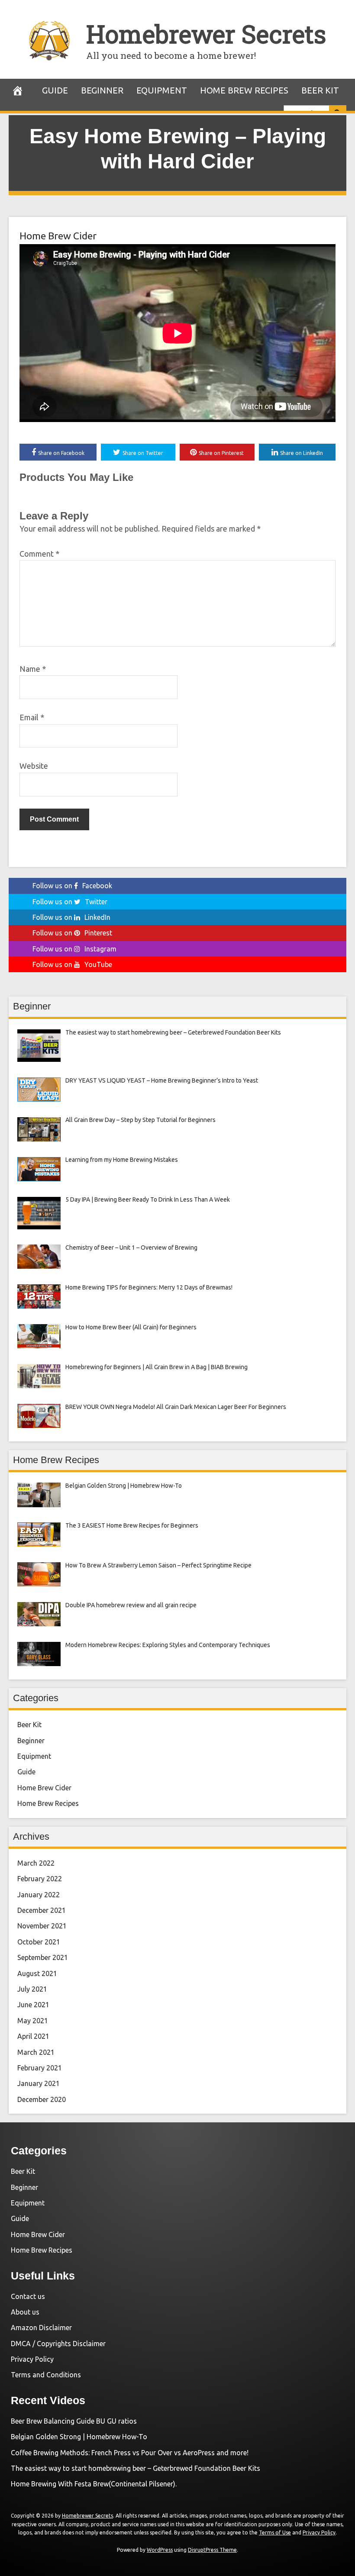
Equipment (162, 90)
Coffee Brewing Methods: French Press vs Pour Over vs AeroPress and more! (130, 2453)
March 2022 (36, 1863)
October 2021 (39, 1942)
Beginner (102, 90)
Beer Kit (320, 90)
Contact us (28, 2296)
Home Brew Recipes (244, 90)
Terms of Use (275, 2532)
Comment (39, 554)
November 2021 (42, 1926)
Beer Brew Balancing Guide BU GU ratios (74, 2421)
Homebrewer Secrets (206, 34)
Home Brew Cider (58, 236)
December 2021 (42, 1910)
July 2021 (32, 1989)
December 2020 (42, 2099)
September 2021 (43, 1957)
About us (25, 2312)
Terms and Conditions (46, 2375)
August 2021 (37, 1973)
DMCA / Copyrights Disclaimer (58, 2344)
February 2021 (40, 2068)
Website (34, 766)
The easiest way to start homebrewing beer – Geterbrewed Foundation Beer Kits (136, 2468)
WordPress (160, 2550)
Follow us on (72, 886)
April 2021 (33, 2036)
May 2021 (33, 2021)
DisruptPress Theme (212, 2550)
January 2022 (39, 1895)
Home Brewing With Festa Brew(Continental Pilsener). (94, 2484)
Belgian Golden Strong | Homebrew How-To (79, 2437)
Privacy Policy (32, 2359)
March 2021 (36, 2052)
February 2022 (40, 1879)
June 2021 (33, 2005)
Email (32, 717)
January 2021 (39, 2083)
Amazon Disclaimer (41, 2328)
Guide (55, 90)
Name (33, 669)
